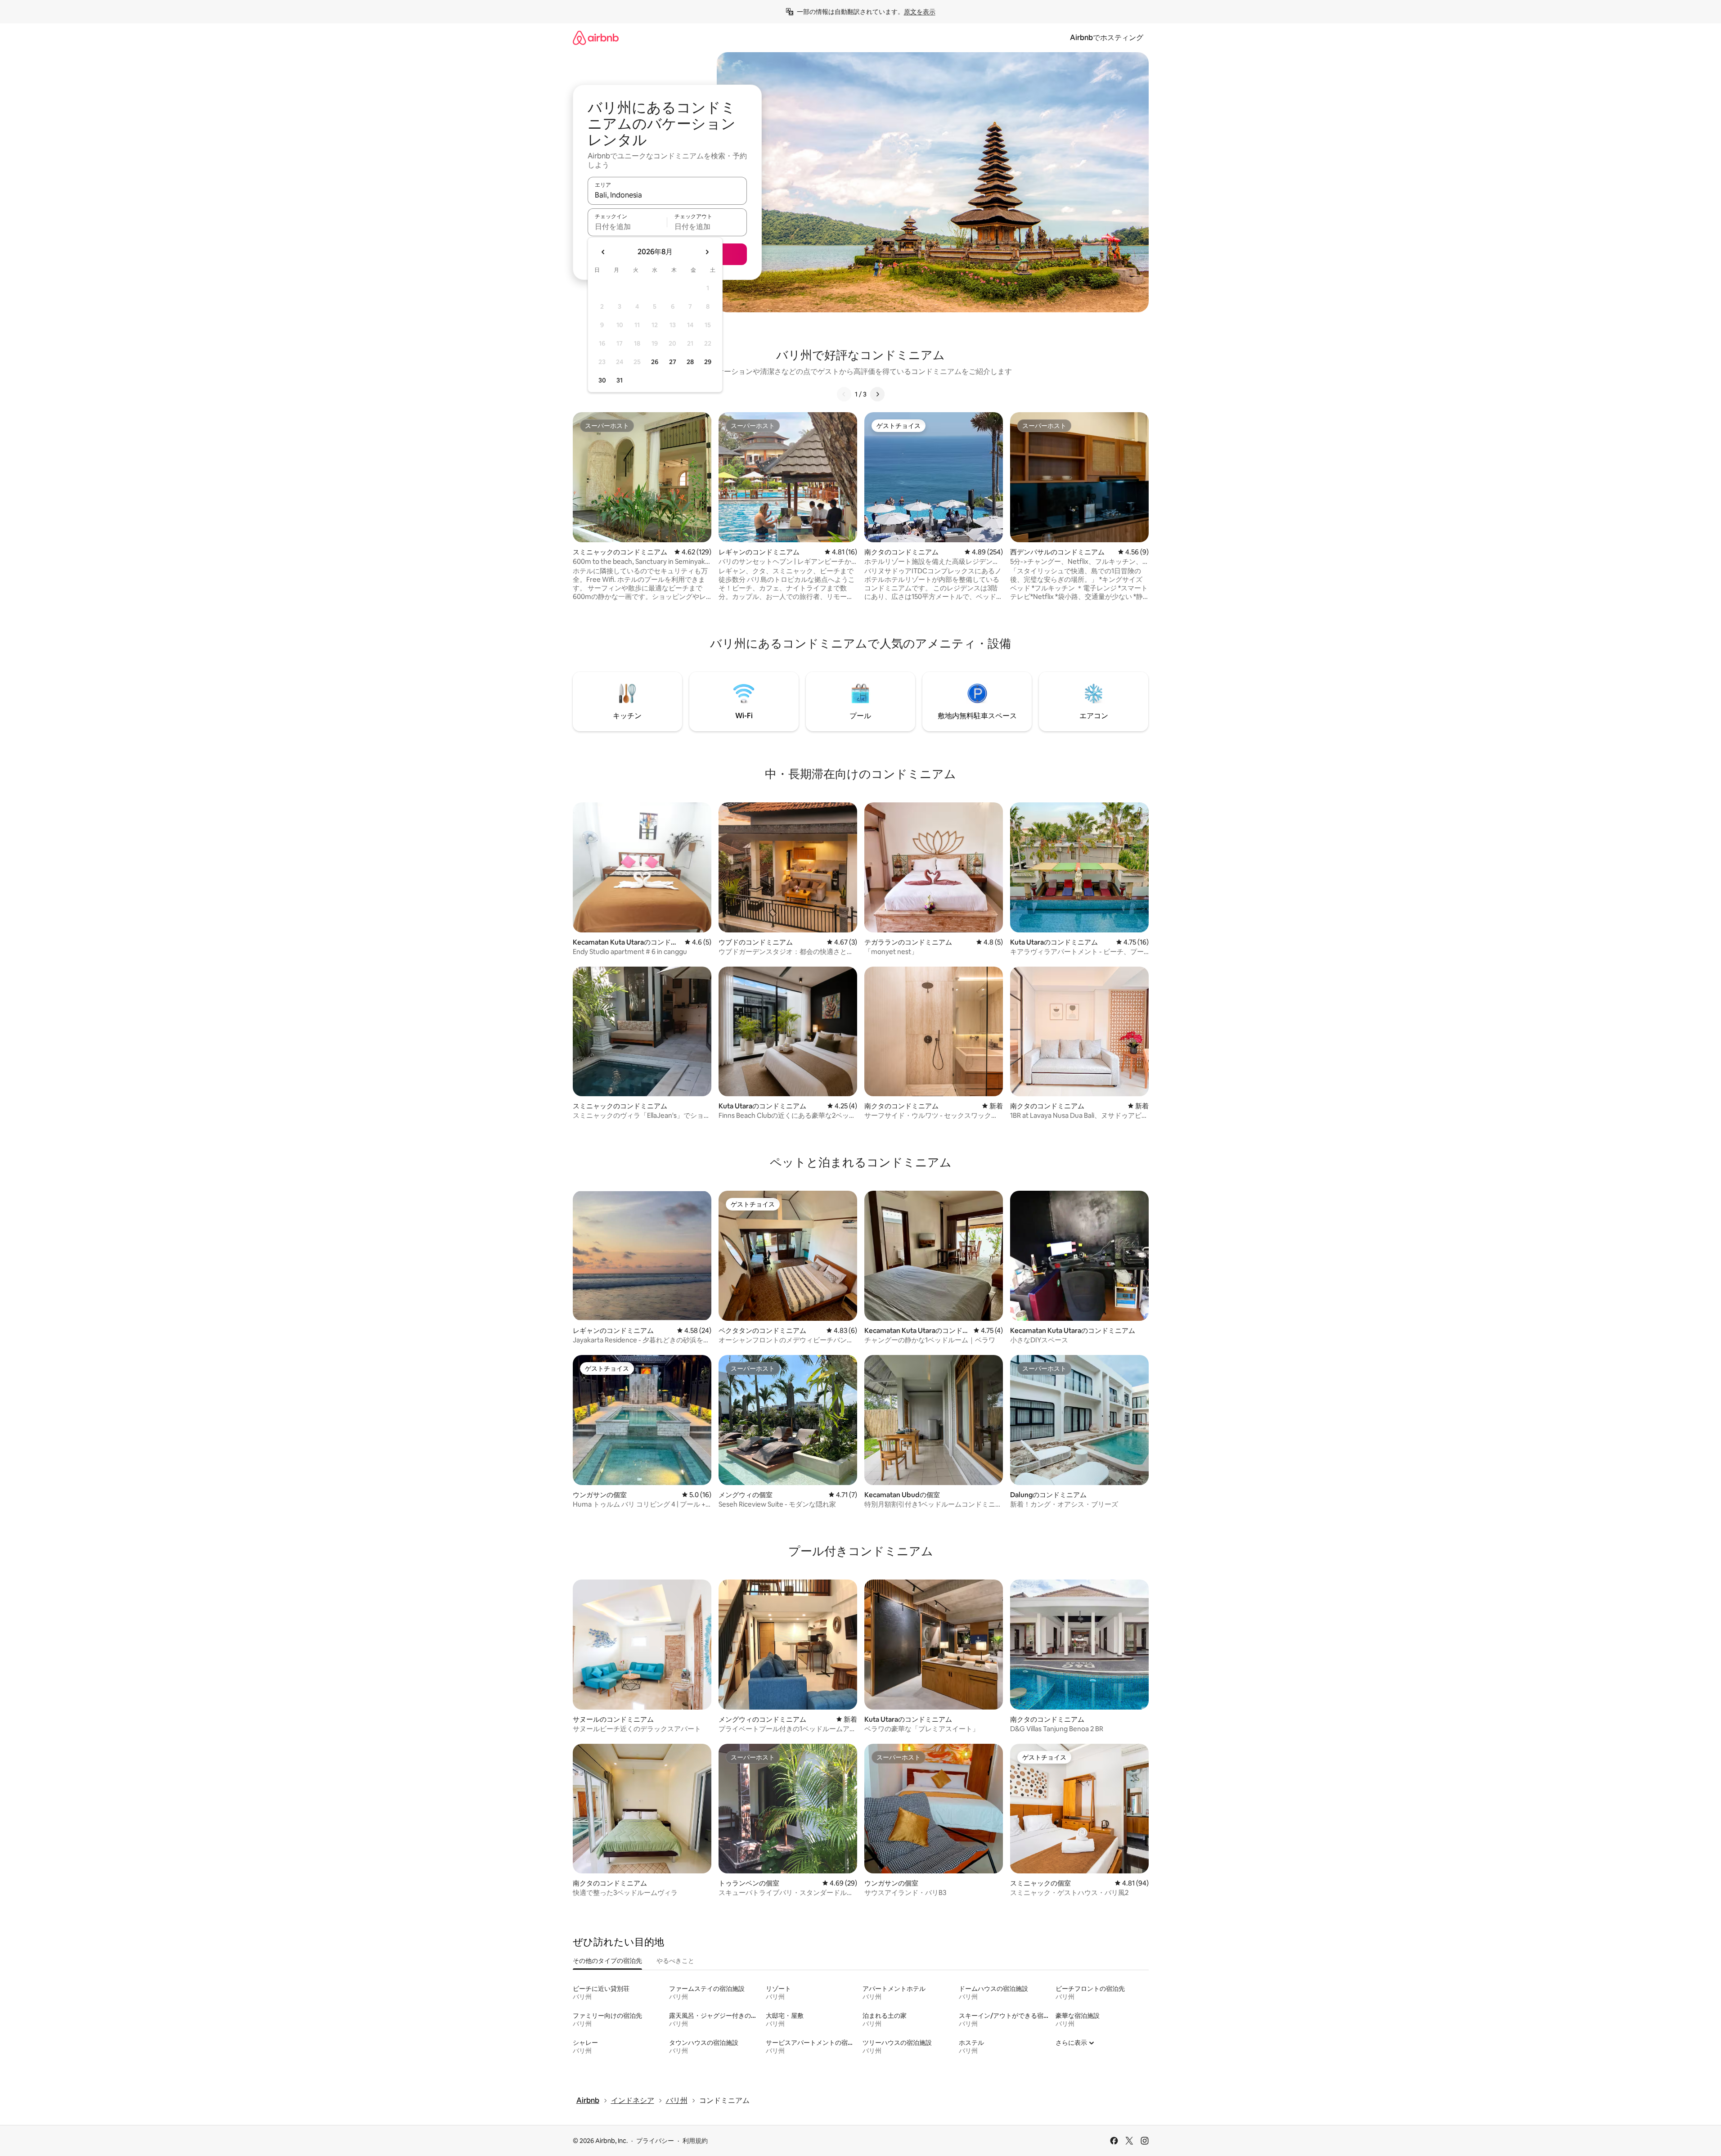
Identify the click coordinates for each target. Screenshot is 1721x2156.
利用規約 (695, 2141)
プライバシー (655, 2141)
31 (620, 380)
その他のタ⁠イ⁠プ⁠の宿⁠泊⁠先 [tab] (607, 1961)
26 (655, 362)
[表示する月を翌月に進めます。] (707, 252)
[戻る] (844, 394)
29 (708, 362)
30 (602, 380)
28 (690, 362)
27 (673, 362)
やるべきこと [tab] (675, 1961)
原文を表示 (920, 12)
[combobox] (667, 195)
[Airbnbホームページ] (596, 38)
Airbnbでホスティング (1107, 38)
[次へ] (877, 394)
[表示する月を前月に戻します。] (603, 252)
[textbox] (627, 226)
